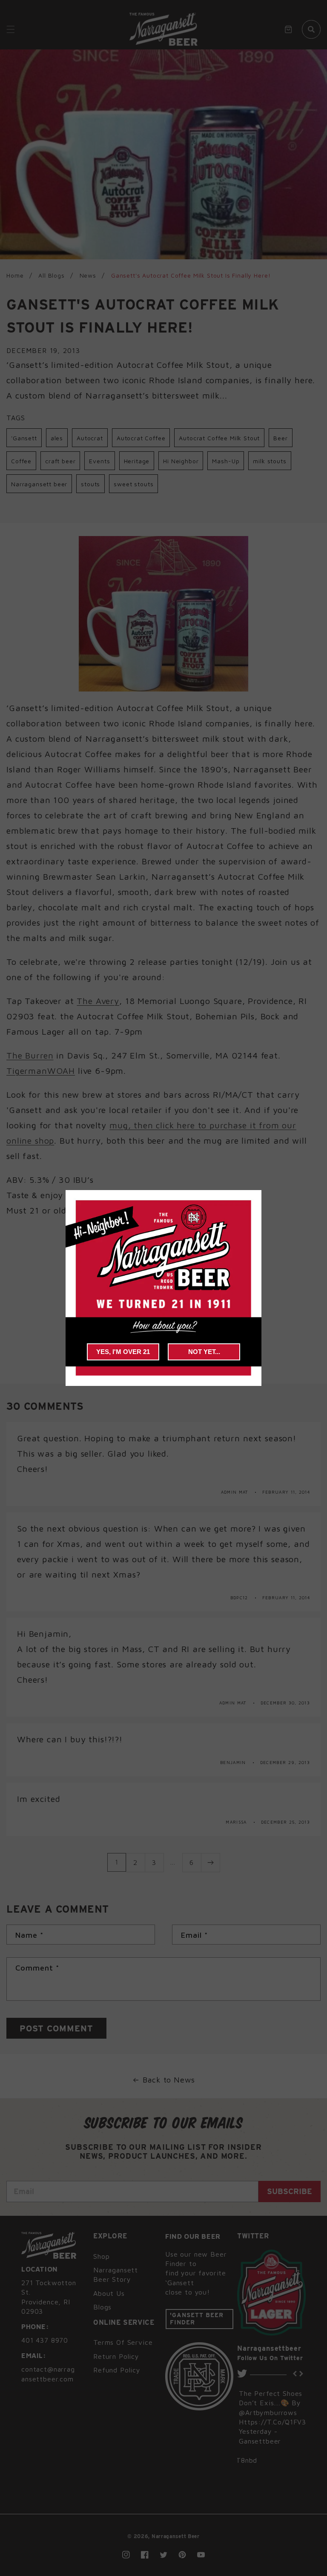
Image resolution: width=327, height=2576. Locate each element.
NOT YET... (204, 1352)
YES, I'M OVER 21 (123, 1352)
